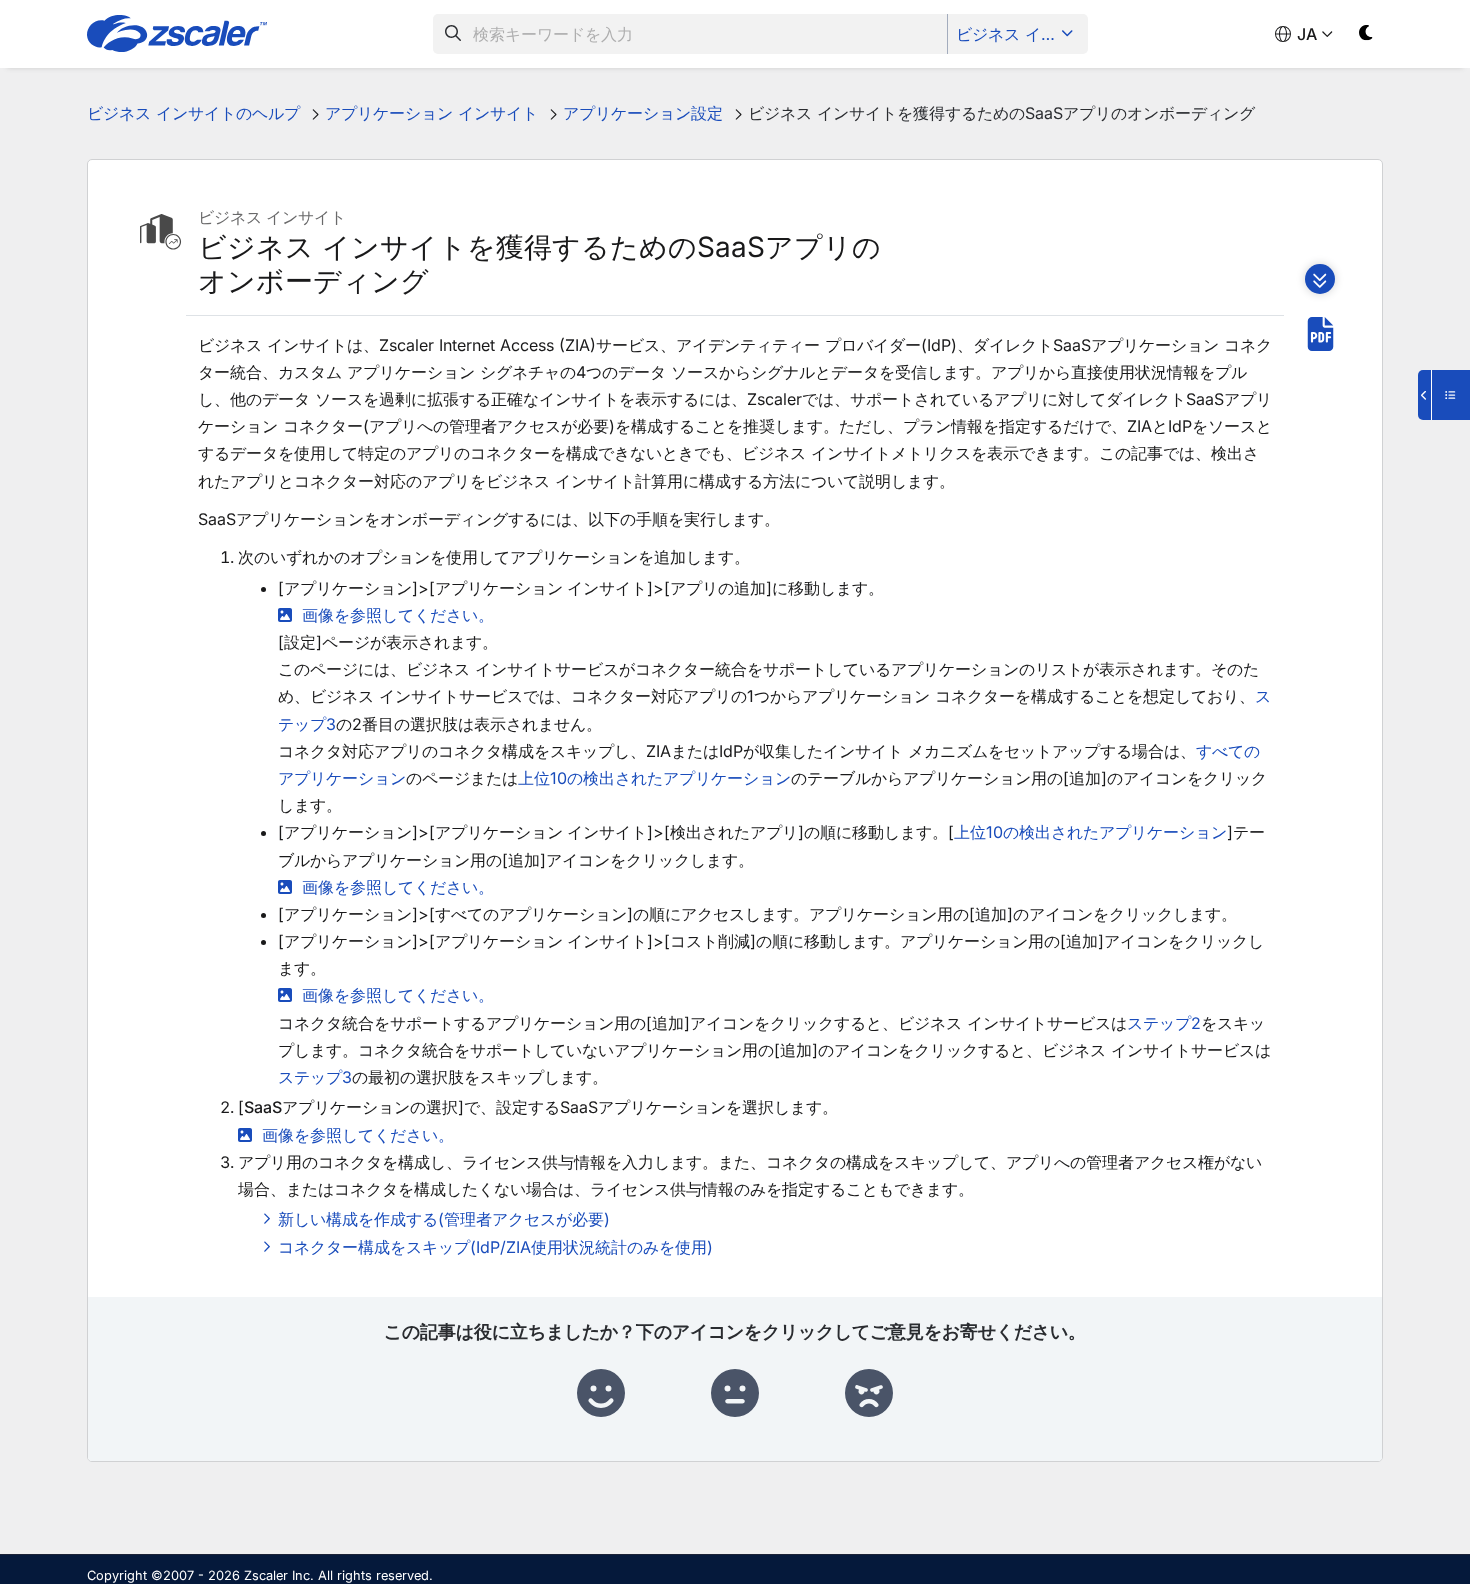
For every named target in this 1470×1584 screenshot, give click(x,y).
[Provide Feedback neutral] (735, 1394)
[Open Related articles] (1444, 395)
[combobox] (690, 34)
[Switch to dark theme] (1366, 36)
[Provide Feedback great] (601, 1394)
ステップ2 (1164, 1023)
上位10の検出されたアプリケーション (654, 778)
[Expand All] (1320, 279)
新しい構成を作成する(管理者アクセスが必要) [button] (444, 1219)
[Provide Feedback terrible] (869, 1394)
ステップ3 (315, 1077)
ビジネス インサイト (1019, 34)
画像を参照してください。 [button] (398, 615)
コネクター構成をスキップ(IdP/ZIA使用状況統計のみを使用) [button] (495, 1247)
